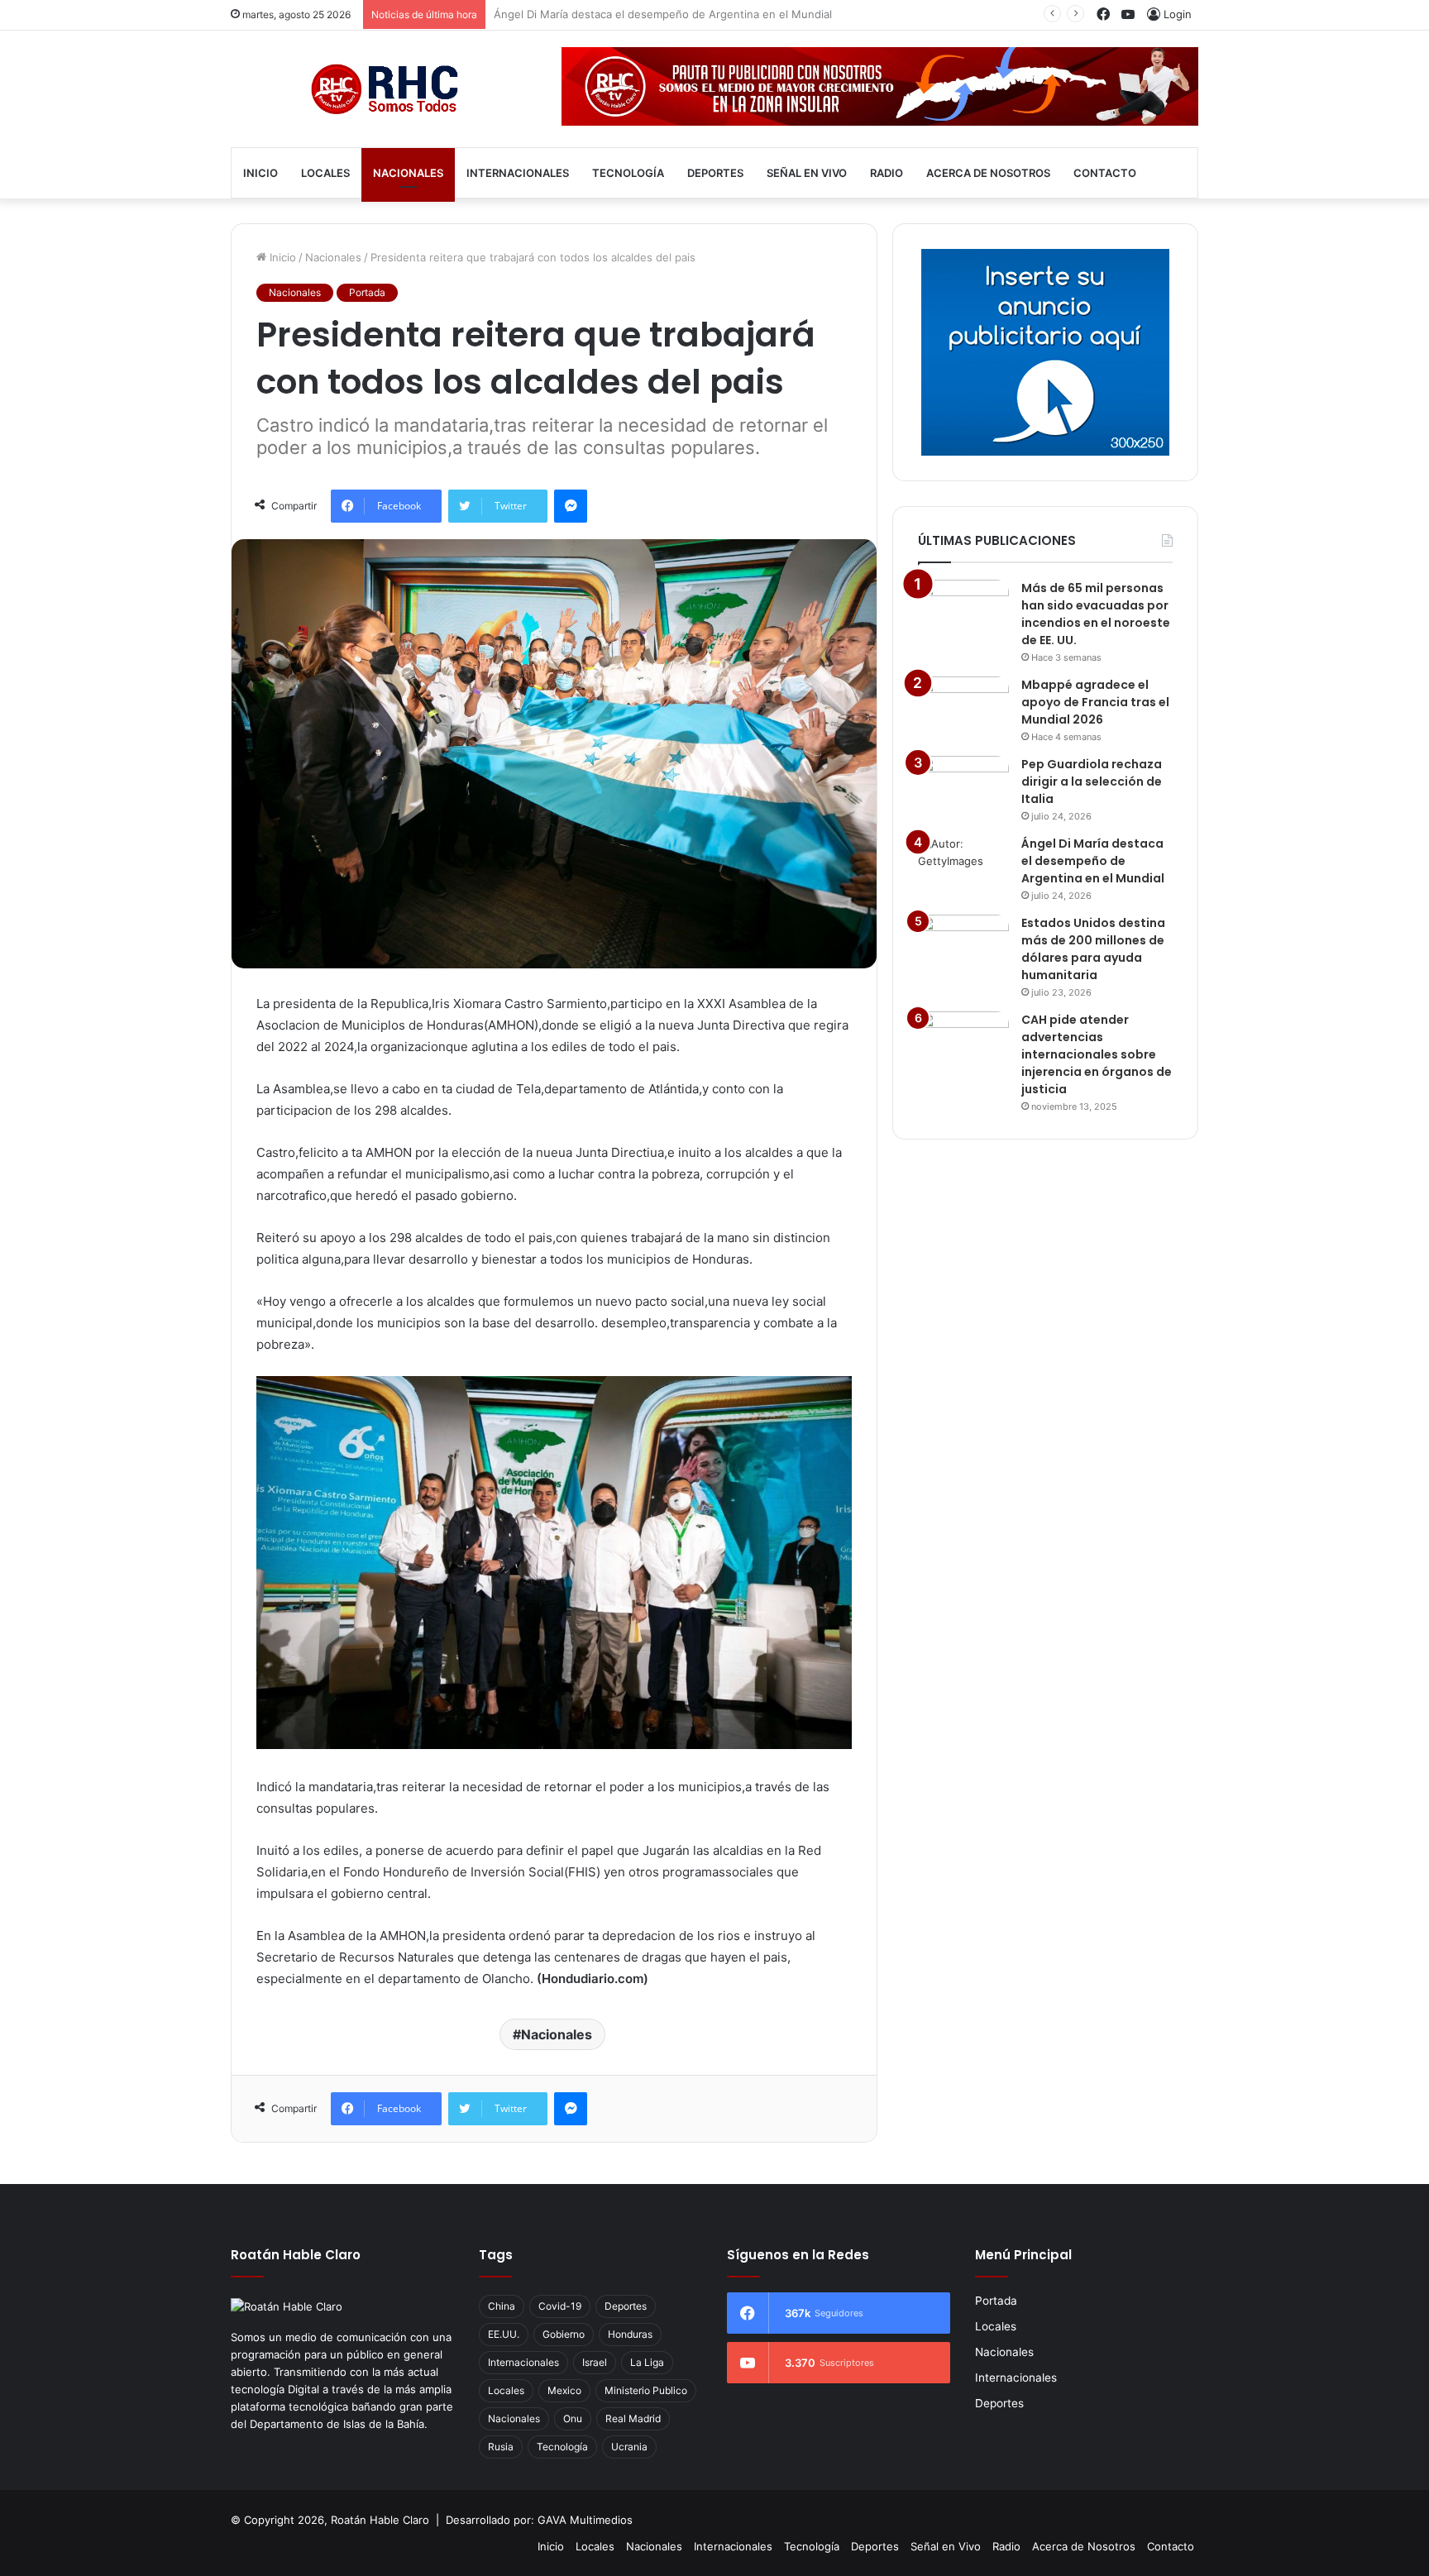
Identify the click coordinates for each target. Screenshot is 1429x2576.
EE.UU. (504, 2334)
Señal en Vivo (807, 173)
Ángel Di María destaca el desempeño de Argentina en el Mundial (663, 14)
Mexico (564, 2390)
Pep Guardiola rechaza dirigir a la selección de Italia (1092, 781)
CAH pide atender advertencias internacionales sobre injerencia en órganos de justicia (1097, 1054)
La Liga (647, 2362)
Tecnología (628, 173)
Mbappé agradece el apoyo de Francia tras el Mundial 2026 (1095, 702)
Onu (573, 2418)
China (502, 2306)
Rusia (501, 2447)
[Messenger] (571, 506)
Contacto (1105, 173)
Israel (595, 2362)
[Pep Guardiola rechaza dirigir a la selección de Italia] (963, 787)
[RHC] (384, 89)
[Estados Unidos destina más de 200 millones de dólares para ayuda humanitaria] (963, 946)
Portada (367, 292)
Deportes (715, 173)
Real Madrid (633, 2418)
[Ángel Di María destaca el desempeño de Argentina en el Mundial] (963, 866)
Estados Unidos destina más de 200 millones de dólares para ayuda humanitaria (1093, 949)
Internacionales (518, 173)
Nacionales (408, 173)
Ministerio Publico (646, 2390)
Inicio (260, 173)
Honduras (630, 2334)
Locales (325, 173)
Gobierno (564, 2334)
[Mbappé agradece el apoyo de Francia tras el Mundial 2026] (963, 707)
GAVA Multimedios (585, 2520)
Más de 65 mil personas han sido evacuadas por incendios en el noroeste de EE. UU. (1096, 614)
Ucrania (629, 2447)
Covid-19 (560, 2306)
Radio (887, 173)
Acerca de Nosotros (988, 173)
